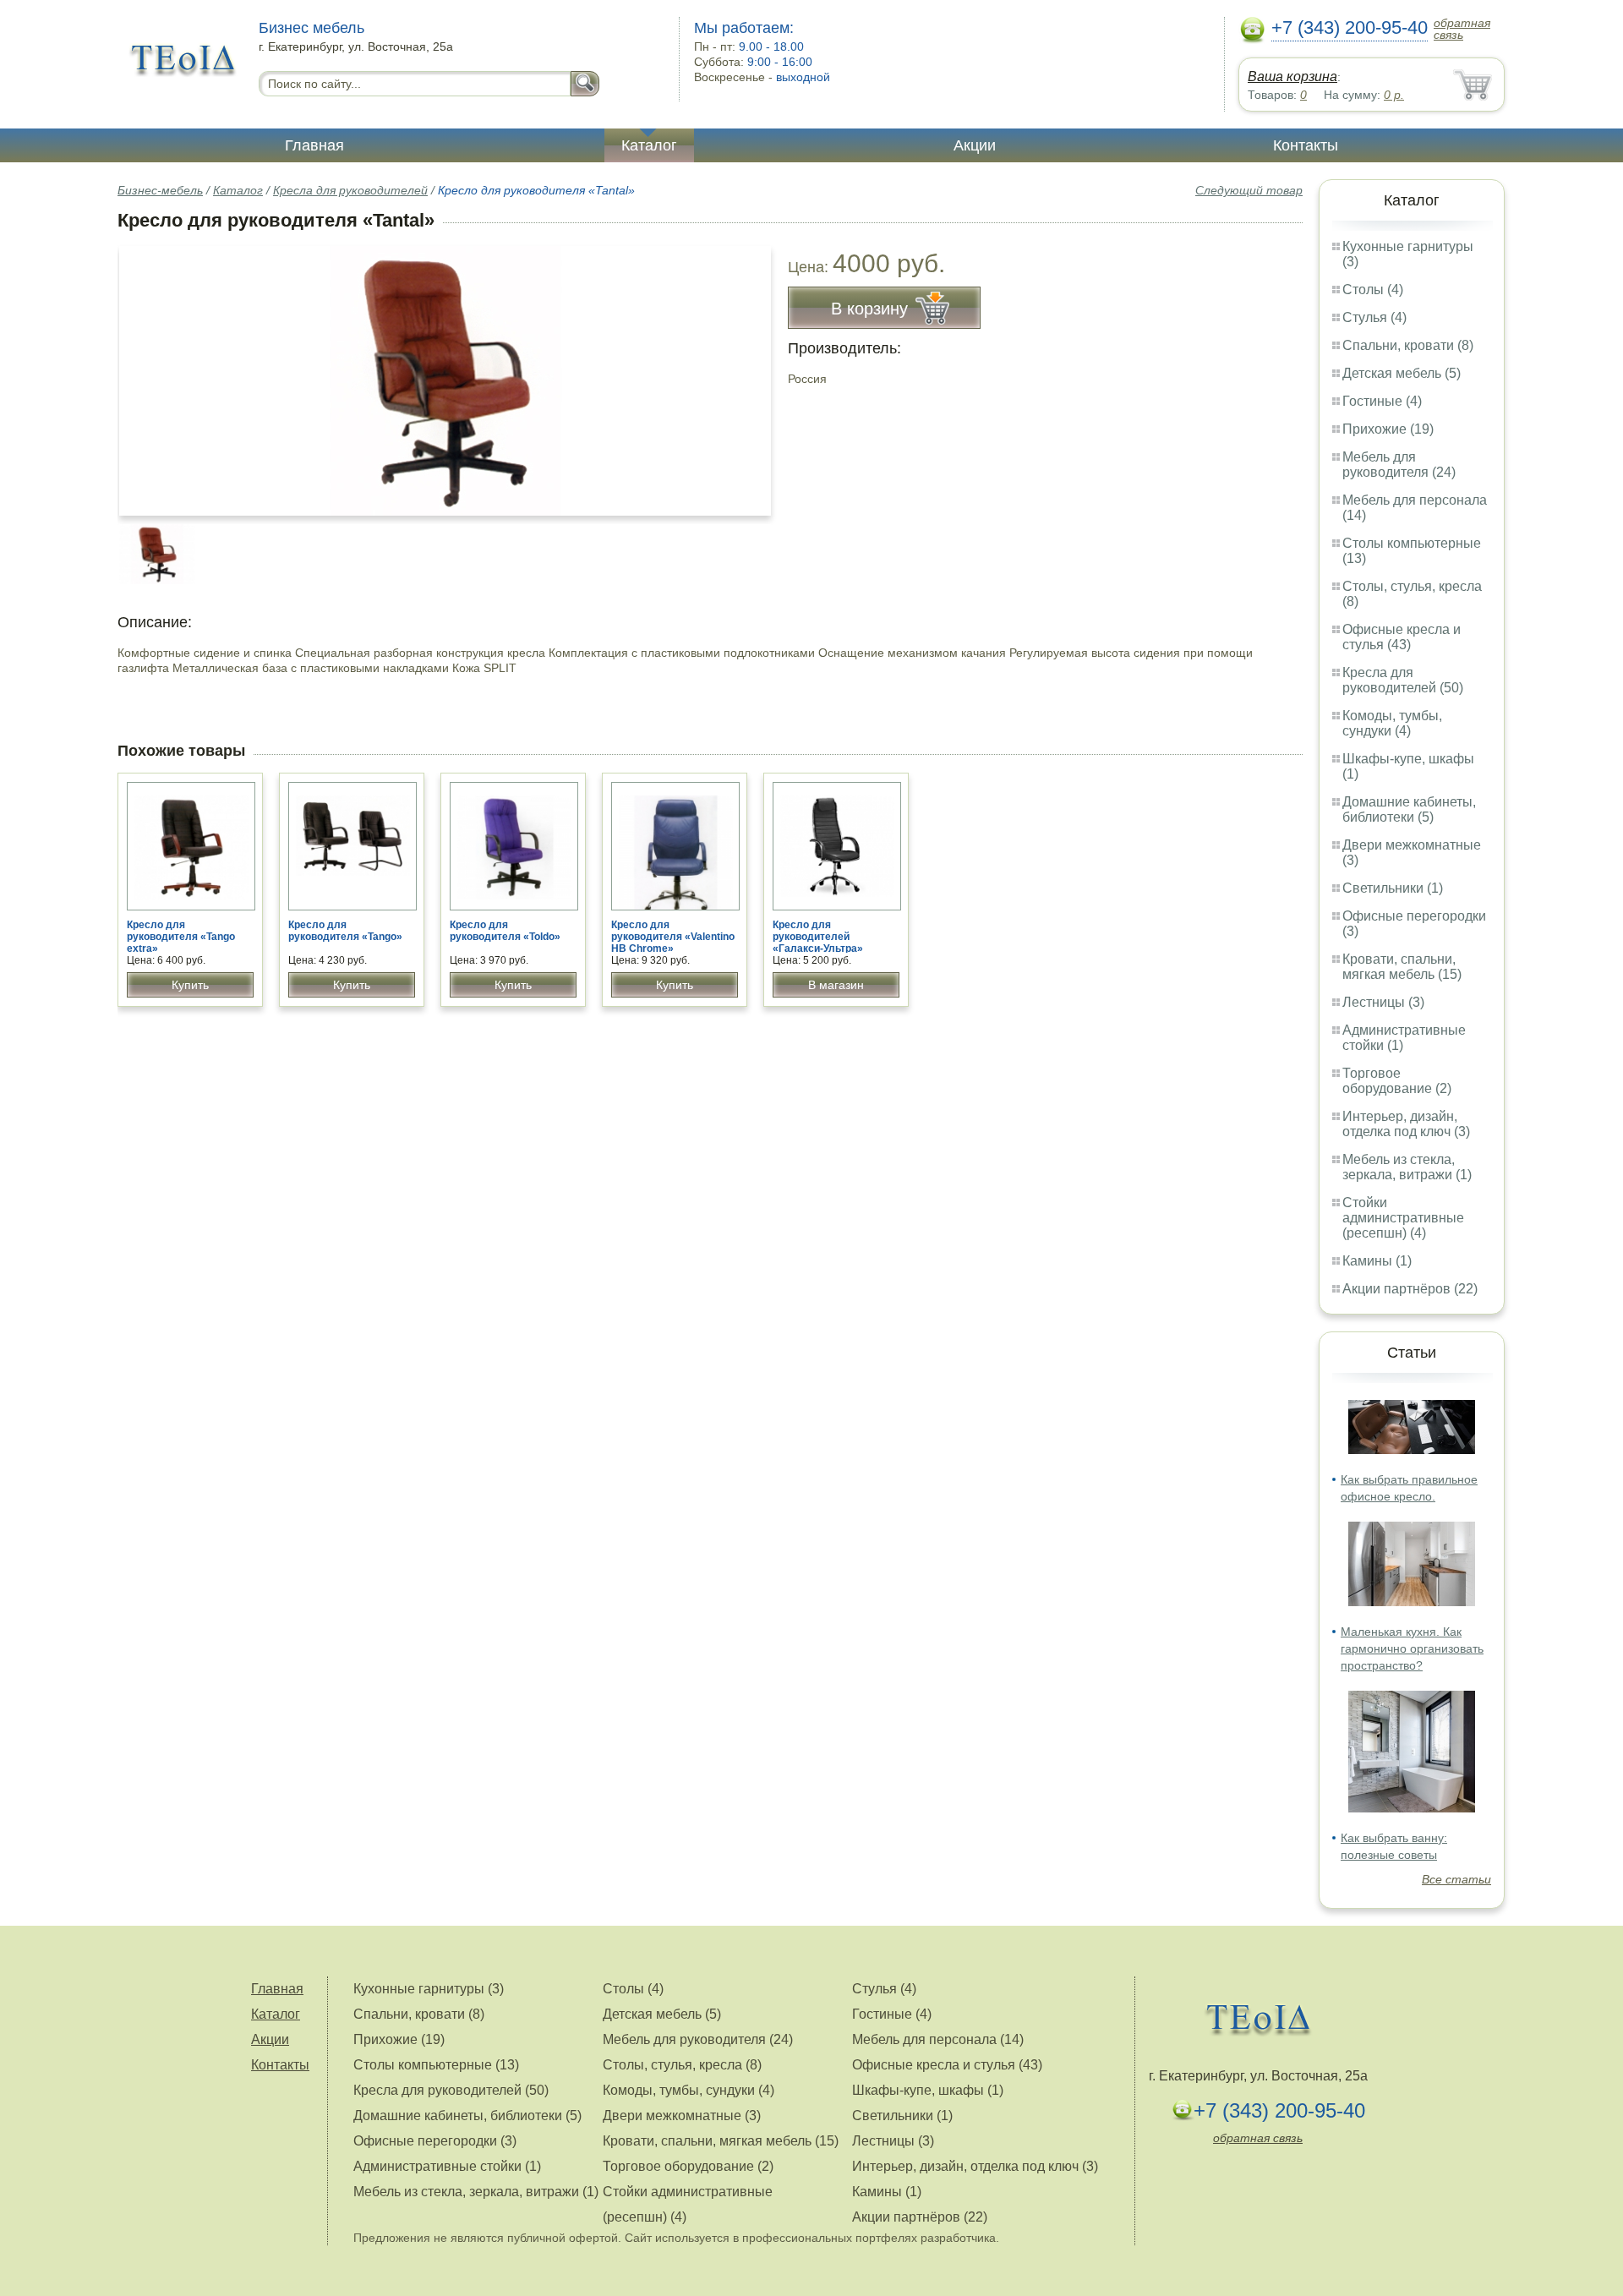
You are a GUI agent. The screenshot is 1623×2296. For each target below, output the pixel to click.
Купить (190, 985)
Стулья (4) (1374, 317)
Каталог (649, 145)
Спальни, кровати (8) (1408, 345)
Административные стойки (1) (447, 2166)
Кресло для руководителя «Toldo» (505, 931)
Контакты (1306, 145)
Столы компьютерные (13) (436, 2065)
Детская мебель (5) (1402, 373)
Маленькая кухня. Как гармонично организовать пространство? (1412, 1648)
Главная (314, 145)
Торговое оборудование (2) (1397, 1081)
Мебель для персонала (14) (938, 2039)
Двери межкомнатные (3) (682, 2116)
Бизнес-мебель (160, 190)
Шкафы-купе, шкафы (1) (928, 2090)
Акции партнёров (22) (1410, 1289)
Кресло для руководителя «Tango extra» (181, 937)
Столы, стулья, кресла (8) (682, 2065)
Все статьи (1456, 1879)
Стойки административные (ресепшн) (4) (1403, 1218)
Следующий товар (1249, 190)
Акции (975, 145)
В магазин (836, 985)
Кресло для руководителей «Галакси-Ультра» (818, 937)
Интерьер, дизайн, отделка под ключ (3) (1406, 1124)
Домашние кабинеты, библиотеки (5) (1409, 809)
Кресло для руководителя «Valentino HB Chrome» (673, 937)
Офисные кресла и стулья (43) (1402, 637)
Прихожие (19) (1388, 429)
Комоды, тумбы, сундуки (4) (1392, 723)
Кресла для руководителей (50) (1403, 680)
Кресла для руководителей (350, 190)
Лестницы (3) (1383, 1002)
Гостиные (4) (1382, 401)
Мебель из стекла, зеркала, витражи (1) (1407, 1167)
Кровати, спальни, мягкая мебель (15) (1402, 967)
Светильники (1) (1393, 888)
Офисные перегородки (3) (435, 2141)
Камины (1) (1377, 1261)
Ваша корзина (1292, 77)
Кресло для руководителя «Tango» (345, 931)
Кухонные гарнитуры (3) (429, 1989)
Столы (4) (1373, 290)
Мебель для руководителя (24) (1399, 465)
